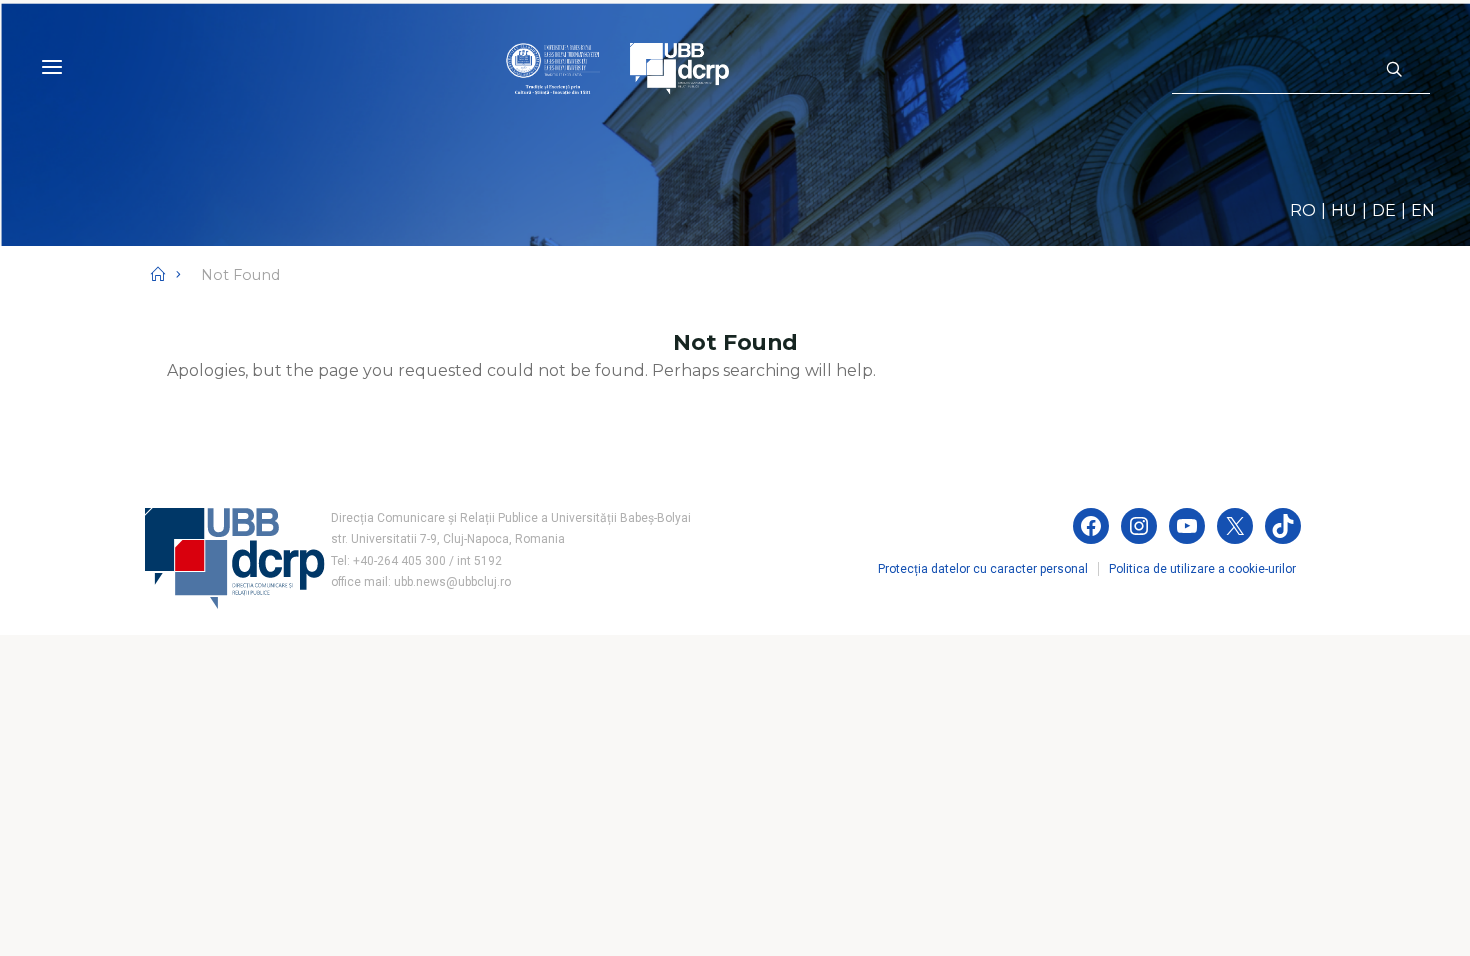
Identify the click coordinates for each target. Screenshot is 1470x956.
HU (1344, 210)
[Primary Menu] (52, 67)
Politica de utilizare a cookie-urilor (1202, 569)
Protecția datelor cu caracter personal (983, 569)
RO (1303, 210)
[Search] (1394, 70)
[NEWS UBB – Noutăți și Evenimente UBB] (617, 67)
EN (1423, 210)
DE (1384, 210)
